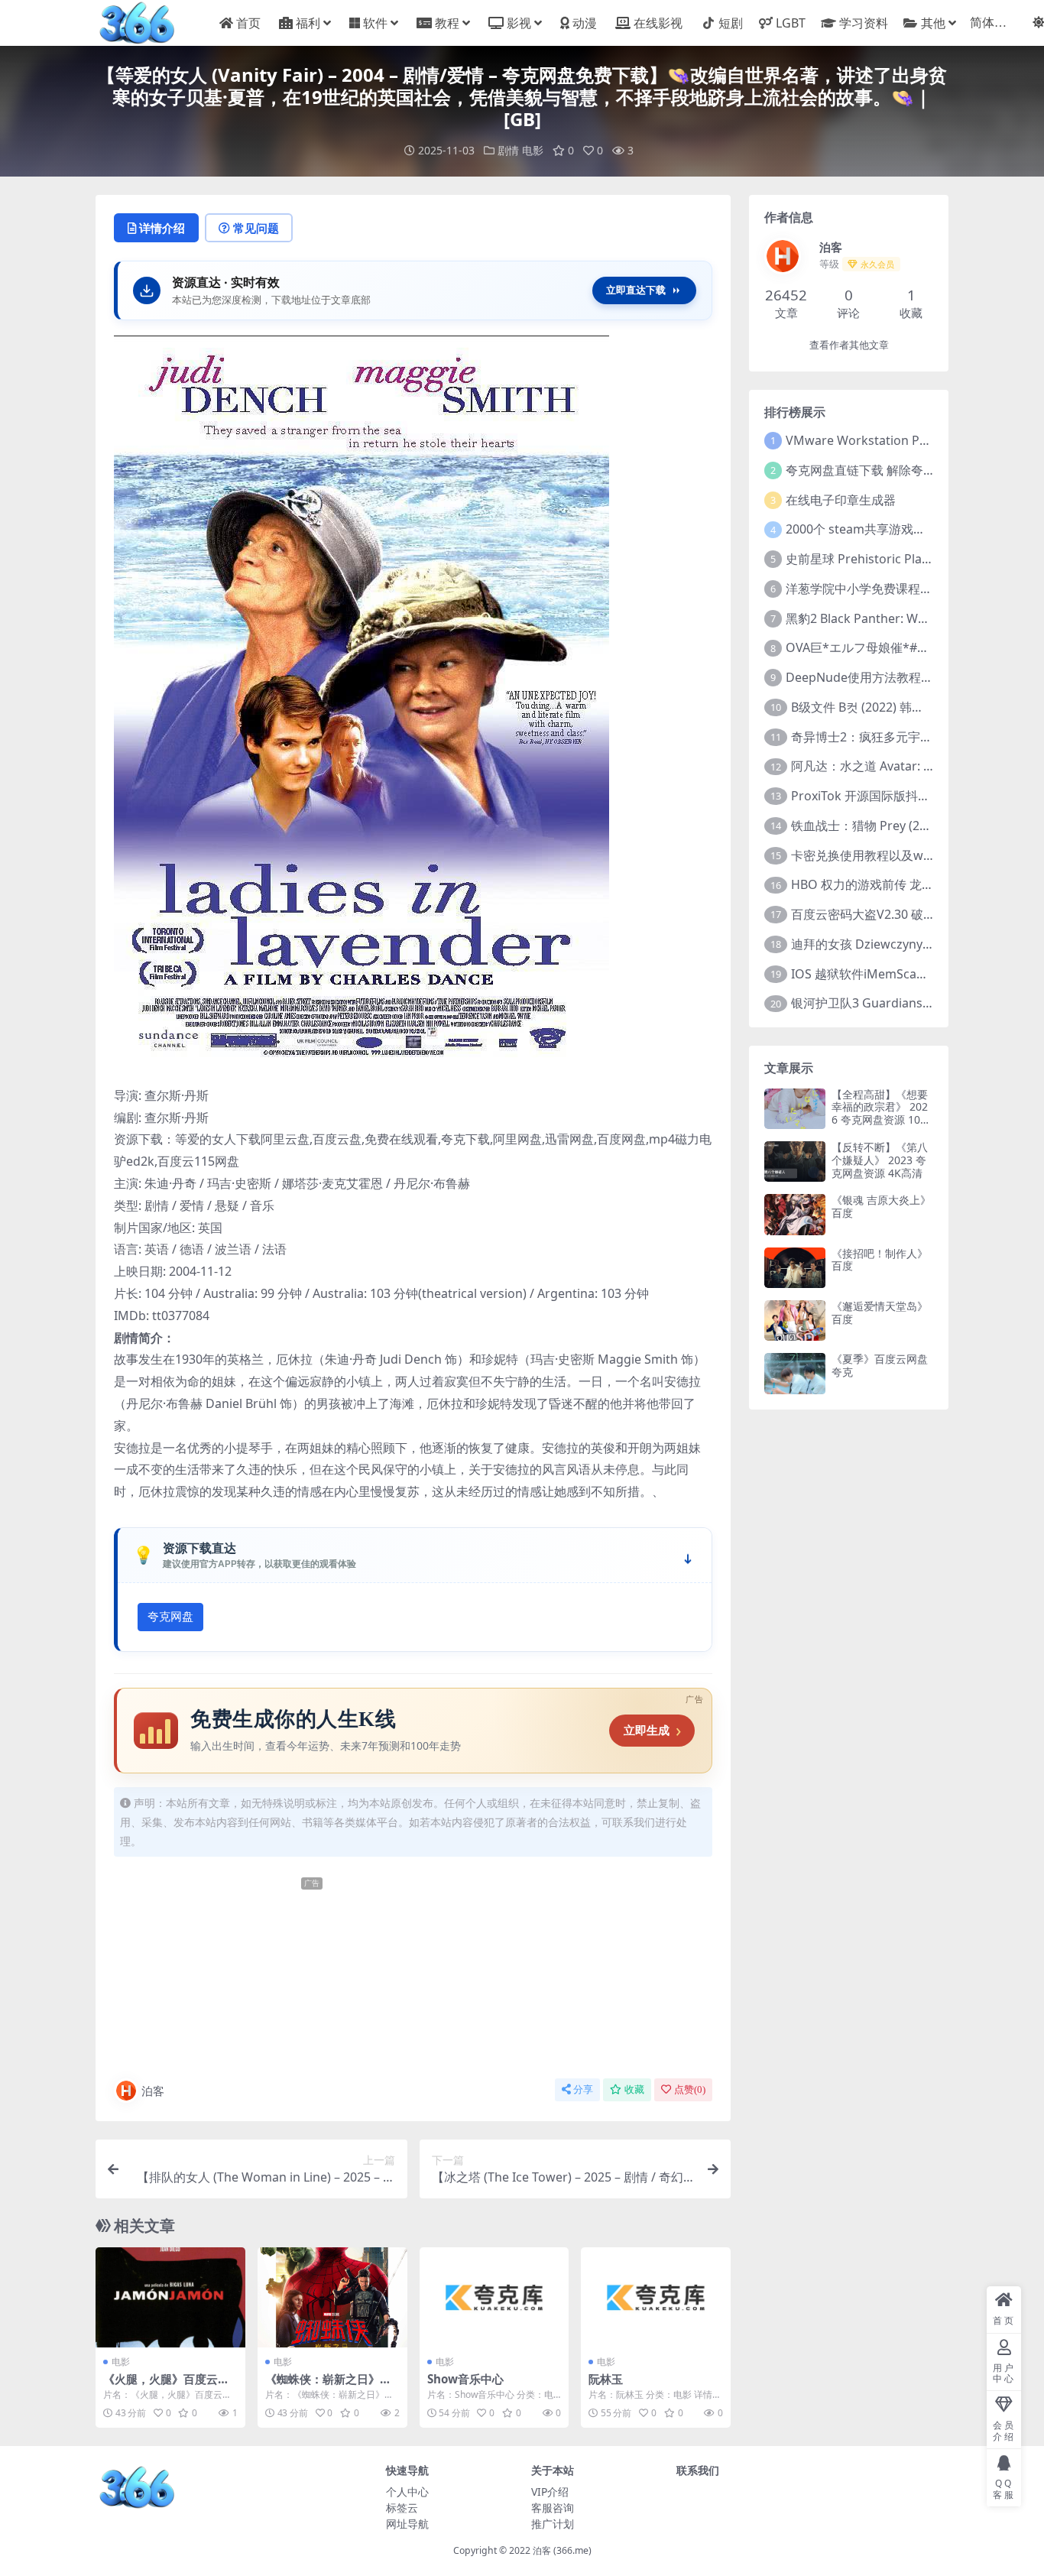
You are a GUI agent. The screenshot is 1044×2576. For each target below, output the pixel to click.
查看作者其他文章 (849, 345)
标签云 (402, 2508)
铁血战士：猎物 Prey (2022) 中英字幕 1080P (913, 826)
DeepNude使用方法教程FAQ (865, 677)
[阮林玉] (656, 2297)
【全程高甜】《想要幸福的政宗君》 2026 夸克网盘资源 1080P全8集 (882, 1113)
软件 (375, 23)
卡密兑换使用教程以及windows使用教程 (903, 855)
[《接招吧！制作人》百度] (795, 1268)
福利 (308, 23)
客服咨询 (553, 2508)
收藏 (634, 2089)
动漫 (585, 23)
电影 (533, 150)
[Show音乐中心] (494, 2297)
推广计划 (553, 2524)
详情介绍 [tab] (162, 228)
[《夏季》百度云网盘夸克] (795, 1373)
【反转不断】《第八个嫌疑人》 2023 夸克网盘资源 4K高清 (880, 1160)
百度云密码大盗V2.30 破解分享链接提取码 (906, 914)
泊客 (153, 2091)
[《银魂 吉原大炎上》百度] (795, 1214)
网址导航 (407, 2524)
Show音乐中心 (465, 2379)
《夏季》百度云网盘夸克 (880, 1365)
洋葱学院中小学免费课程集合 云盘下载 (891, 589)
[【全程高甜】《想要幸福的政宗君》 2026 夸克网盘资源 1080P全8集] (795, 1109)
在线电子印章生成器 (841, 500)
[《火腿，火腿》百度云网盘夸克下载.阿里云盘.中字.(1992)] (170, 2297)
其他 (933, 23)
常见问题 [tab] (256, 228)
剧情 (508, 150)
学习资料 (863, 23)
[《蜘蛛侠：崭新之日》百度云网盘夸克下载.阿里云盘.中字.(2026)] (332, 2297)
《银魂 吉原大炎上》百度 (881, 1206)
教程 (447, 23)
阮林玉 (606, 2379)
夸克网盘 (170, 1617)
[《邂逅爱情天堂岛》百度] (795, 1320)
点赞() (690, 2089)
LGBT (791, 23)
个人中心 (407, 2492)
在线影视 (658, 23)
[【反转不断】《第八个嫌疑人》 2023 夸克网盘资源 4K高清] (795, 1161)
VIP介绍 (550, 2492)
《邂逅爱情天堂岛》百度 (880, 1312)
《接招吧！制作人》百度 (880, 1260)
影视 (519, 23)
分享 (583, 2089)
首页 (248, 23)
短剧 (731, 23)
